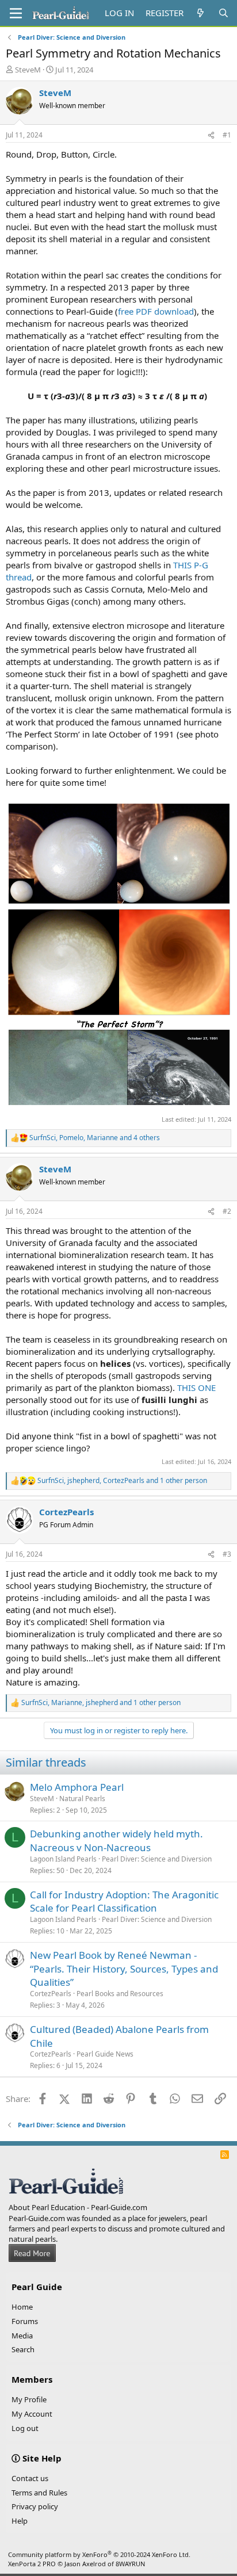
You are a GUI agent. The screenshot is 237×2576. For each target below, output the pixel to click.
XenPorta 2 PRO (32, 2564)
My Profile (29, 2399)
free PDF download (156, 311)
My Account (32, 2414)
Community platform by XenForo (99, 2554)
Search (23, 2349)
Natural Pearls (82, 1799)
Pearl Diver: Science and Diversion (157, 1859)
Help (20, 2521)
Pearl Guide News (105, 2054)
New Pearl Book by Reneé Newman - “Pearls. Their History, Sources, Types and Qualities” (124, 1969)
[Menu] (16, 13)
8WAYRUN (130, 2564)
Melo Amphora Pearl (77, 1787)
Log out (25, 2428)
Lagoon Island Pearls (63, 1859)
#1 (227, 135)
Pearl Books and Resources (120, 1994)
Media (22, 2336)
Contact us (30, 2478)
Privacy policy (35, 2506)
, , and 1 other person (122, 1481)
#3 (227, 1554)
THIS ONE (196, 1388)
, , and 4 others (95, 1138)
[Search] (223, 13)
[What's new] (200, 13)
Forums (25, 2321)
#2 (227, 1211)
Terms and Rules (39, 2493)
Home (22, 2307)
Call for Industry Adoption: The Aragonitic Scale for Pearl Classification (124, 1902)
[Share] (211, 135)
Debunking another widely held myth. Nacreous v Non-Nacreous (116, 1841)
